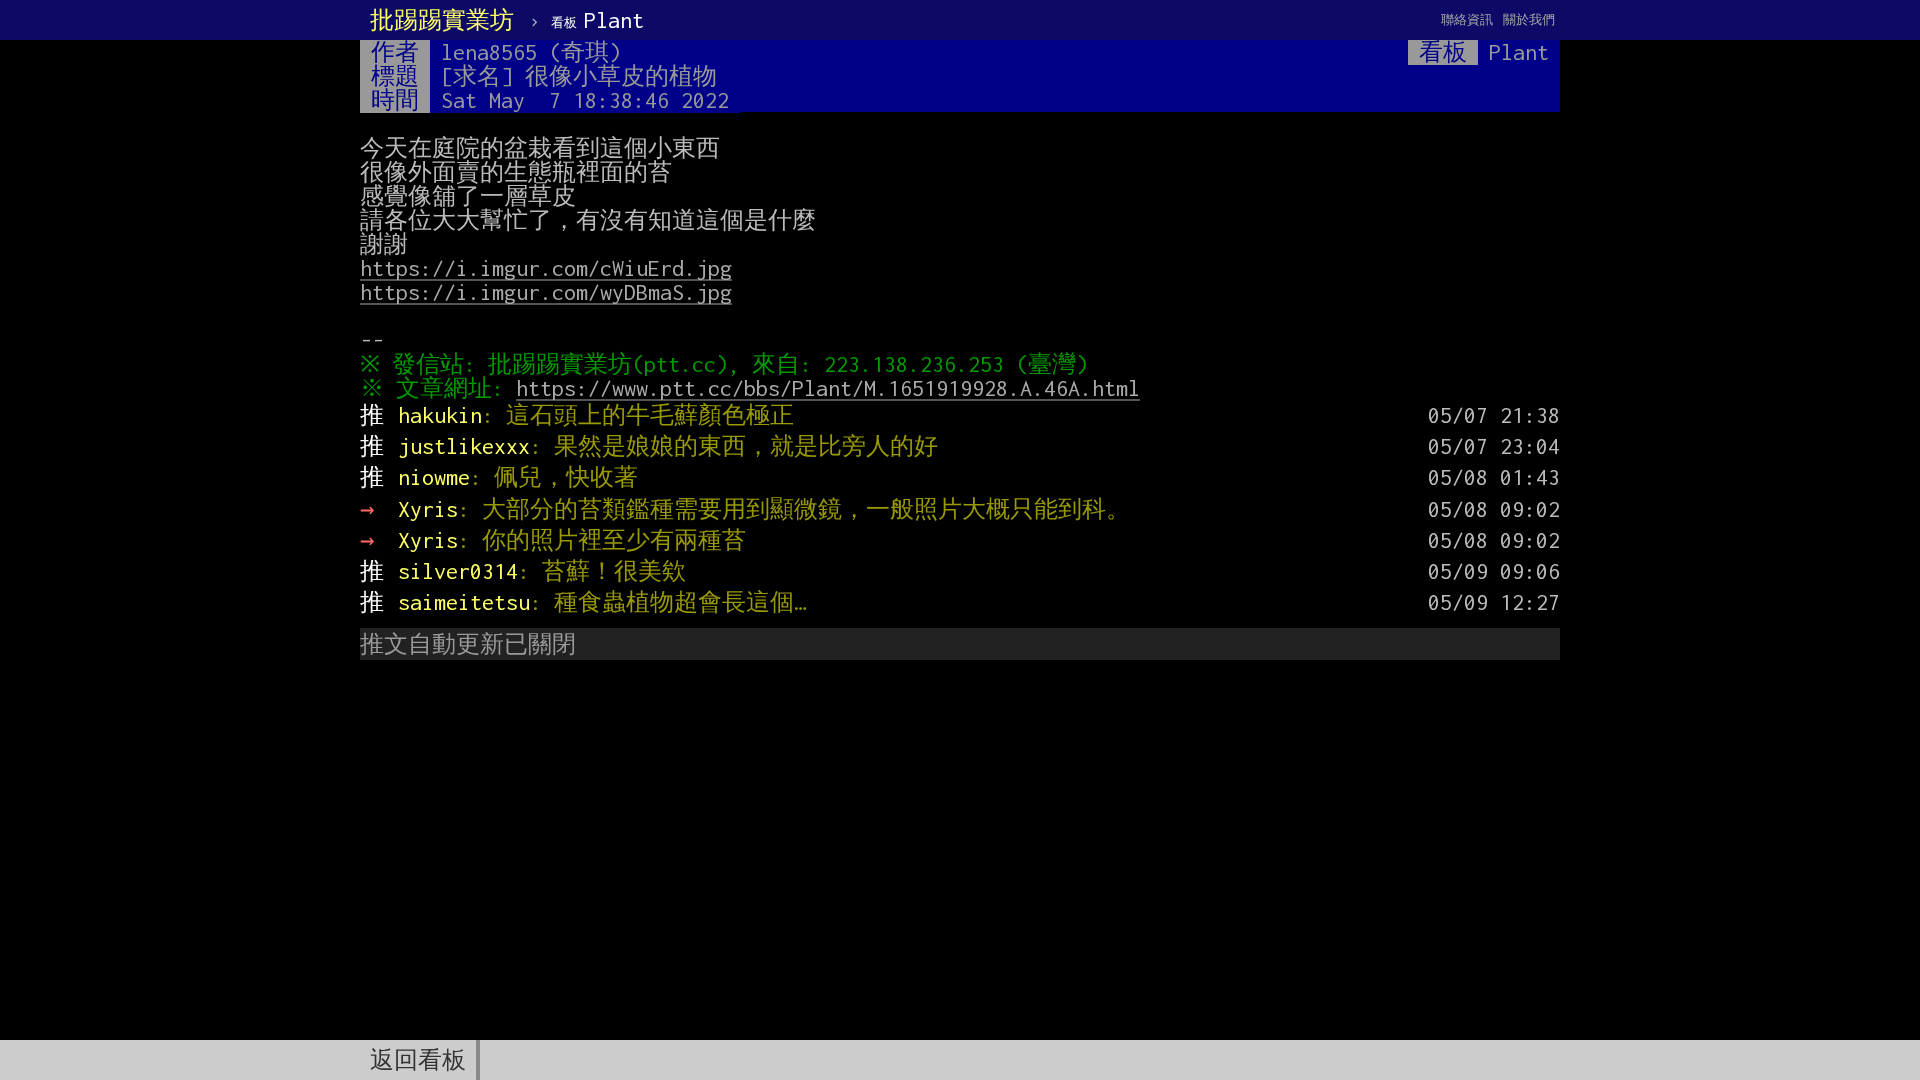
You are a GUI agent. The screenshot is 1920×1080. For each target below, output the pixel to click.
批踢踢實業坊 (442, 20)
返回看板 (418, 1060)
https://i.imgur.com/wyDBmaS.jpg (546, 292)
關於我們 (1529, 19)
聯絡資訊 (1467, 19)
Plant (597, 20)
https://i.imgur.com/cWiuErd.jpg (546, 268)
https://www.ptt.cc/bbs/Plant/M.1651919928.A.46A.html (828, 388)
